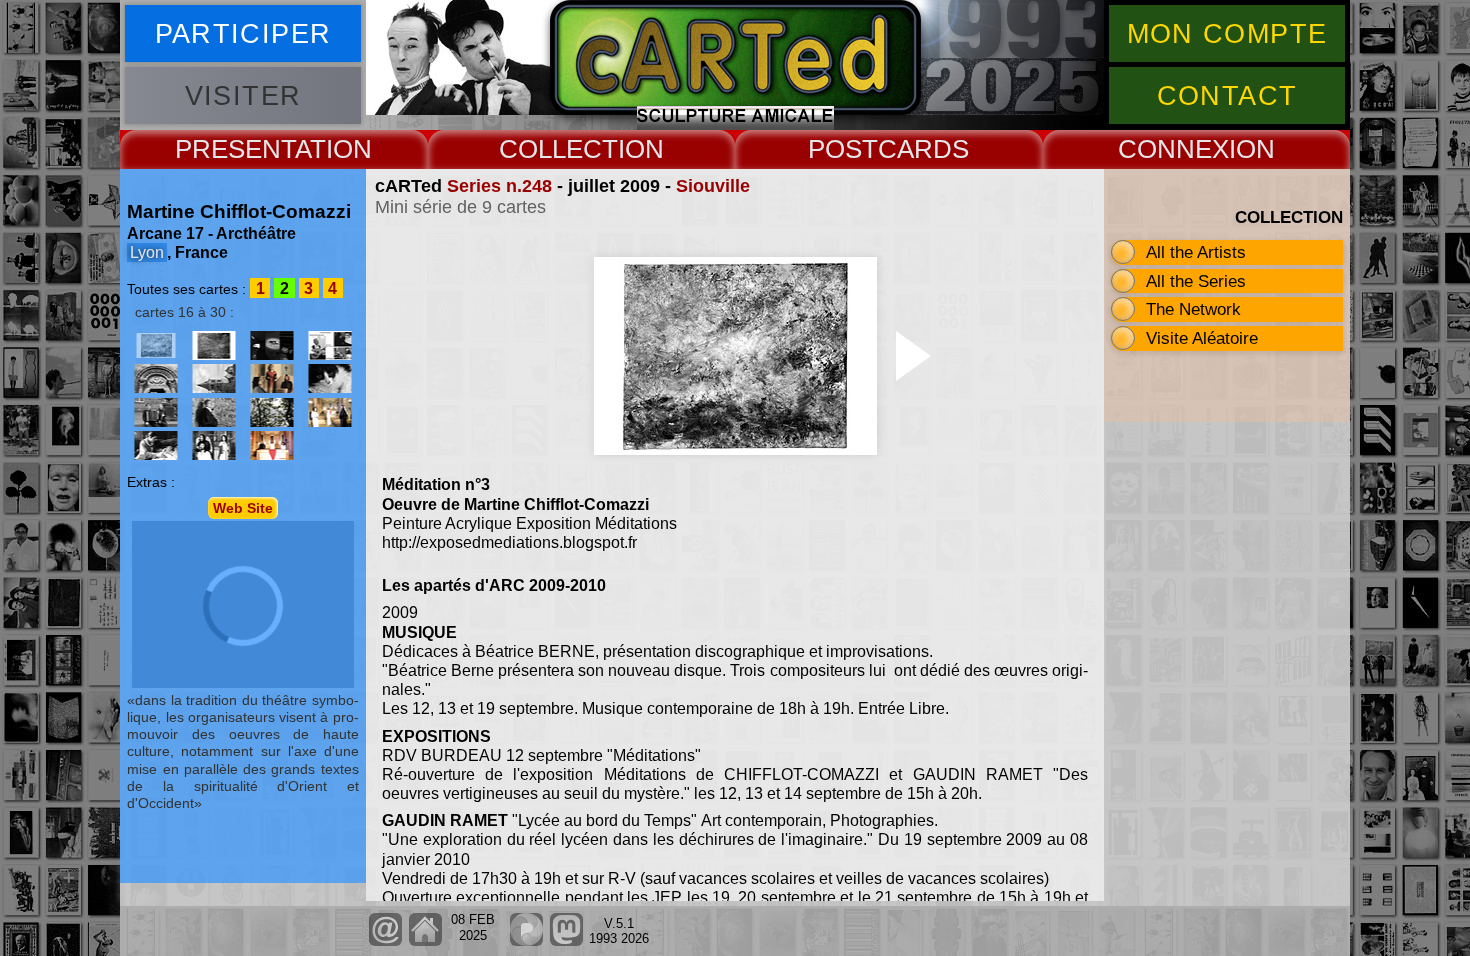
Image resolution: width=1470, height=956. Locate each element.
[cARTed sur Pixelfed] (526, 941)
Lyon (147, 252)
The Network (1193, 309)
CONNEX (1173, 149)
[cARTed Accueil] (424, 941)
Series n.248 (499, 186)
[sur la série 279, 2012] (272, 412)
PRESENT (235, 149)
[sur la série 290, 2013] (214, 445)
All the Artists (1196, 252)
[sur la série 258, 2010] (272, 345)
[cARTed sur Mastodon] (566, 941)
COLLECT (558, 149)
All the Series (1196, 281)
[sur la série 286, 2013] (330, 412)
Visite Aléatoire (1202, 338)
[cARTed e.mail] (385, 941)
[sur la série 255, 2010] (214, 345)
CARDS (923, 149)
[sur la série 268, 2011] (272, 378)
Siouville (713, 186)
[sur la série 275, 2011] (330, 378)
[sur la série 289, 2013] (156, 445)
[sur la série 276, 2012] (214, 412)
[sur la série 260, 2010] (156, 378)
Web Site (243, 508)
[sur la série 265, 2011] (214, 378)
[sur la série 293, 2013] (272, 445)
